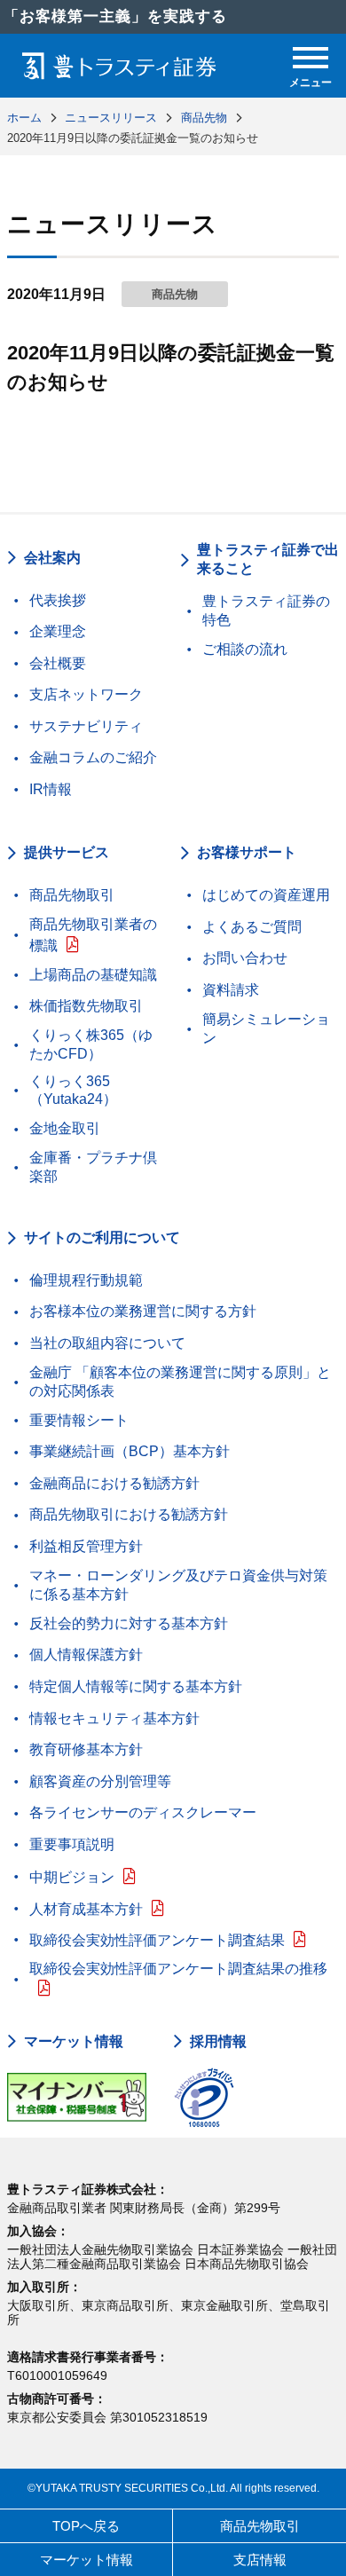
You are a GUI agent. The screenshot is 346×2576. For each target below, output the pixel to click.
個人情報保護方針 (86, 1654)
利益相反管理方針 (86, 1546)
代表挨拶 (58, 600)
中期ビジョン (72, 1877)
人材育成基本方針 (86, 1909)
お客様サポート (247, 852)
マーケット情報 (74, 2042)
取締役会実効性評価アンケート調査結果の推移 (178, 1969)
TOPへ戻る (86, 2526)
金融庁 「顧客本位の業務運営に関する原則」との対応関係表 (180, 1382)
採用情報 (218, 2042)
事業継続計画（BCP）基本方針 (130, 1451)
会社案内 (52, 558)
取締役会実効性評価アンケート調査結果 (157, 1940)
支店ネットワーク (86, 694)
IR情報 (51, 789)
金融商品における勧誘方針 (114, 1483)
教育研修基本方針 (86, 1749)
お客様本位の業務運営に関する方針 (143, 1311)
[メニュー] (311, 58)
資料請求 (231, 990)
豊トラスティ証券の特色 (266, 611)
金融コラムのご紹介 (93, 757)
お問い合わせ (245, 958)
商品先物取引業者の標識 (93, 935)
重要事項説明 (72, 1844)
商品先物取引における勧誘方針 (129, 1514)
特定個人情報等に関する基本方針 (136, 1686)
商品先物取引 (72, 895)
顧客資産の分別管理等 (100, 1781)
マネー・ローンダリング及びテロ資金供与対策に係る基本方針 (178, 1585)
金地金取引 (65, 1128)
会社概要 (58, 663)
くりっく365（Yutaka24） (73, 1091)
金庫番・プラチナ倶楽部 (93, 1167)
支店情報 (260, 2560)
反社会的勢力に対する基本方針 (129, 1623)
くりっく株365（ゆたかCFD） (91, 1044)
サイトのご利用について (102, 1237)
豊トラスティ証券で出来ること (268, 559)
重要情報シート (79, 1420)
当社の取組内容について (107, 1343)
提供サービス (67, 852)
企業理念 (58, 631)
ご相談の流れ (245, 649)
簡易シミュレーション (266, 1028)
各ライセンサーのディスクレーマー (143, 1812)
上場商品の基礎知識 (93, 975)
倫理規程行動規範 (86, 1280)
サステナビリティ (86, 726)
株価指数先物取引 (86, 1006)
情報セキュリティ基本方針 (114, 1718)
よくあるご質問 (252, 927)
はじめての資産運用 (266, 895)
